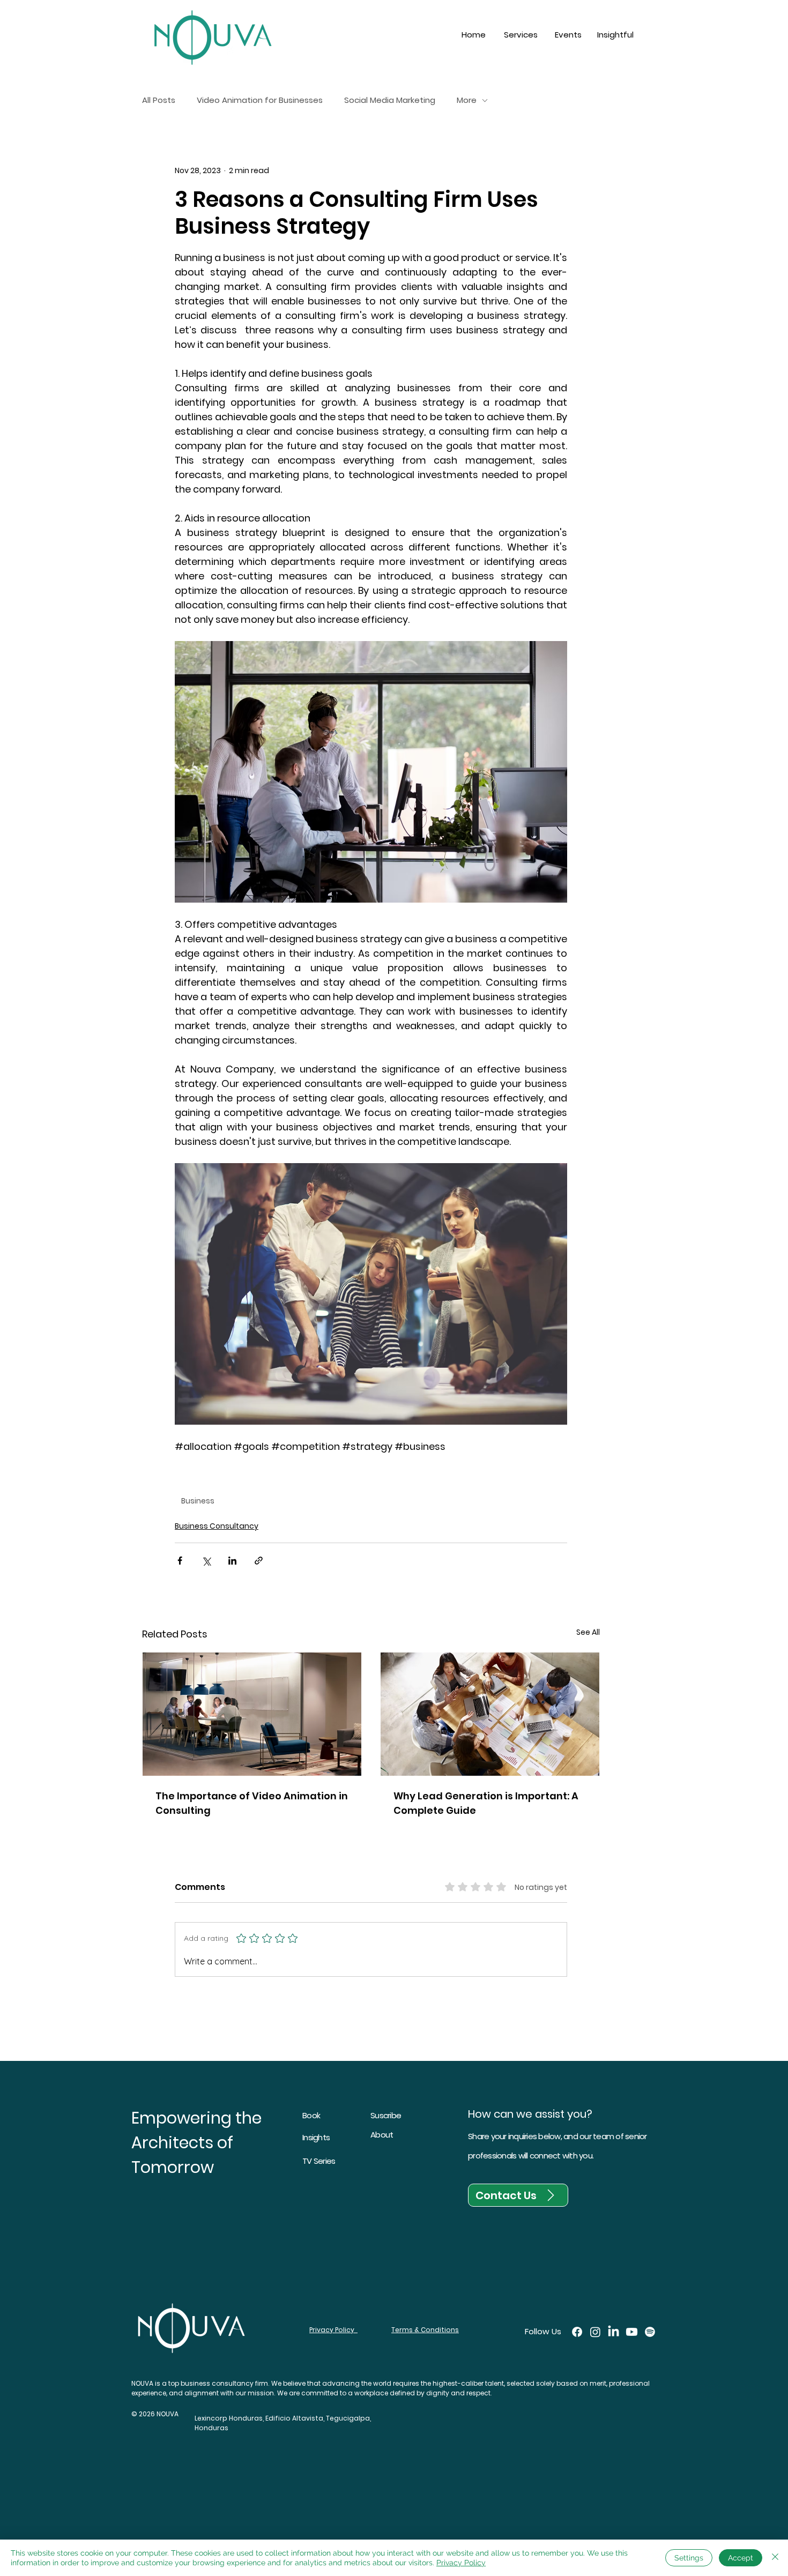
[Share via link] (259, 1561)
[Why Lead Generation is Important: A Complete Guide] (490, 1714)
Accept (741, 2558)
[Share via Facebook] (180, 1561)
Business (198, 1501)
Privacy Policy (461, 2563)
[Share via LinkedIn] (232, 1561)
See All (588, 1632)
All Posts (159, 100)
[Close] (775, 2558)
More (467, 100)
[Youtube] (632, 2332)
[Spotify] (650, 2332)
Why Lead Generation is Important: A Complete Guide (486, 1803)
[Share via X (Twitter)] (206, 1561)
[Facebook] (577, 2332)
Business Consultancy (217, 1526)
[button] (521, 35)
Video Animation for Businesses (260, 100)
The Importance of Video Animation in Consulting (252, 1803)
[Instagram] (595, 2332)
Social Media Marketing (390, 100)
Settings (689, 2558)
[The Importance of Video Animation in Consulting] (252, 1714)
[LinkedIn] (614, 2332)
